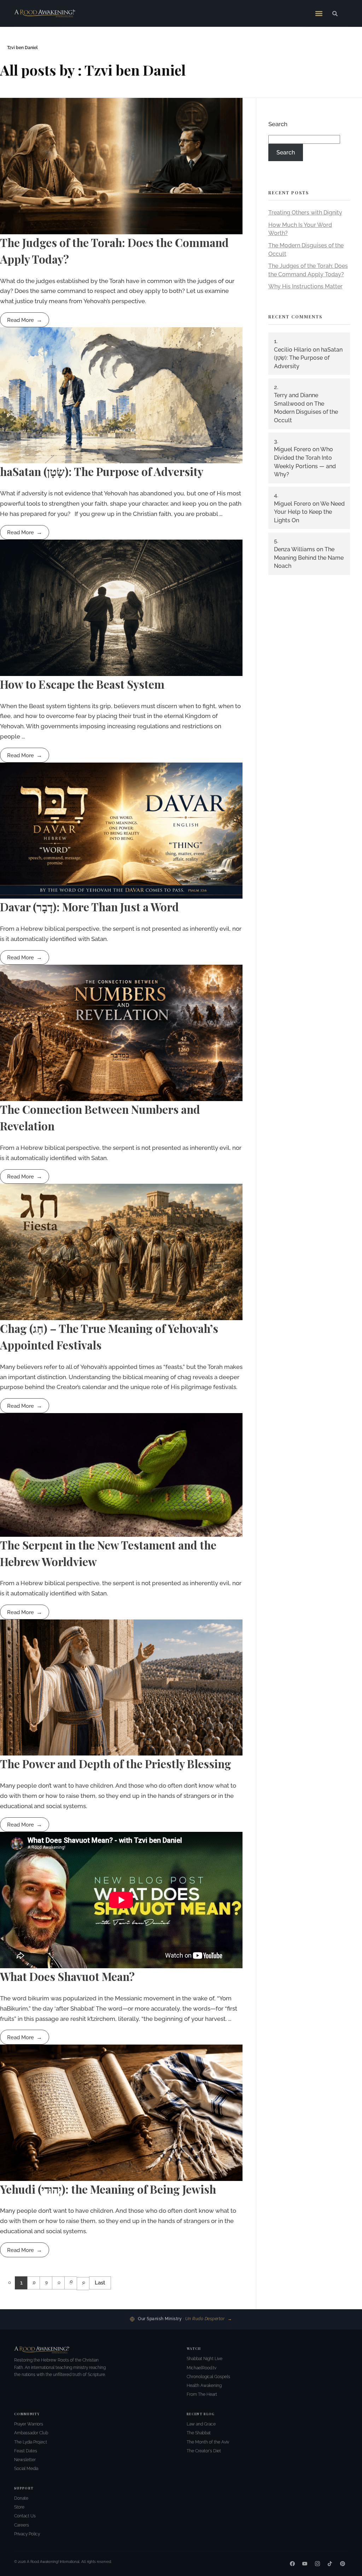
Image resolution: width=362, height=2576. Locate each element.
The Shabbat (199, 2433)
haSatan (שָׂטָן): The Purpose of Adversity (102, 471)
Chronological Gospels (208, 2377)
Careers (22, 2525)
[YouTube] (305, 2564)
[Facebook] (292, 2564)
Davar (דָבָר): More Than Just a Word (89, 907)
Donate (21, 2498)
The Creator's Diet (204, 2451)
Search (278, 124)
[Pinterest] (343, 2564)
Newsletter (25, 2460)
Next (83, 2284)
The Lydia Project (31, 2442)
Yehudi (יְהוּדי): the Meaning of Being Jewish (108, 2189)
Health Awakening (204, 2386)
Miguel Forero (293, 449)
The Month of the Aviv (208, 2442)
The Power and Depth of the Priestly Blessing (116, 1764)
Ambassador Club (31, 2433)
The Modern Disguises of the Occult (306, 412)
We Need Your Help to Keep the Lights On (309, 512)
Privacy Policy (27, 2534)
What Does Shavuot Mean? (67, 1976)
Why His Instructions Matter (305, 286)
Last (100, 2283)
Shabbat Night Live (205, 2359)
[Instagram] (317, 2564)
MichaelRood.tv (202, 2368)
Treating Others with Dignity (305, 213)
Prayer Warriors (29, 2424)
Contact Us (25, 2516)
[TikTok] (330, 2564)
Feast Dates (26, 2451)
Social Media (26, 2469)
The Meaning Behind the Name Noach (309, 558)
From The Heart (202, 2394)
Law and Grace (201, 2424)
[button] (319, 13)
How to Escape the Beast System (82, 684)
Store (19, 2507)
